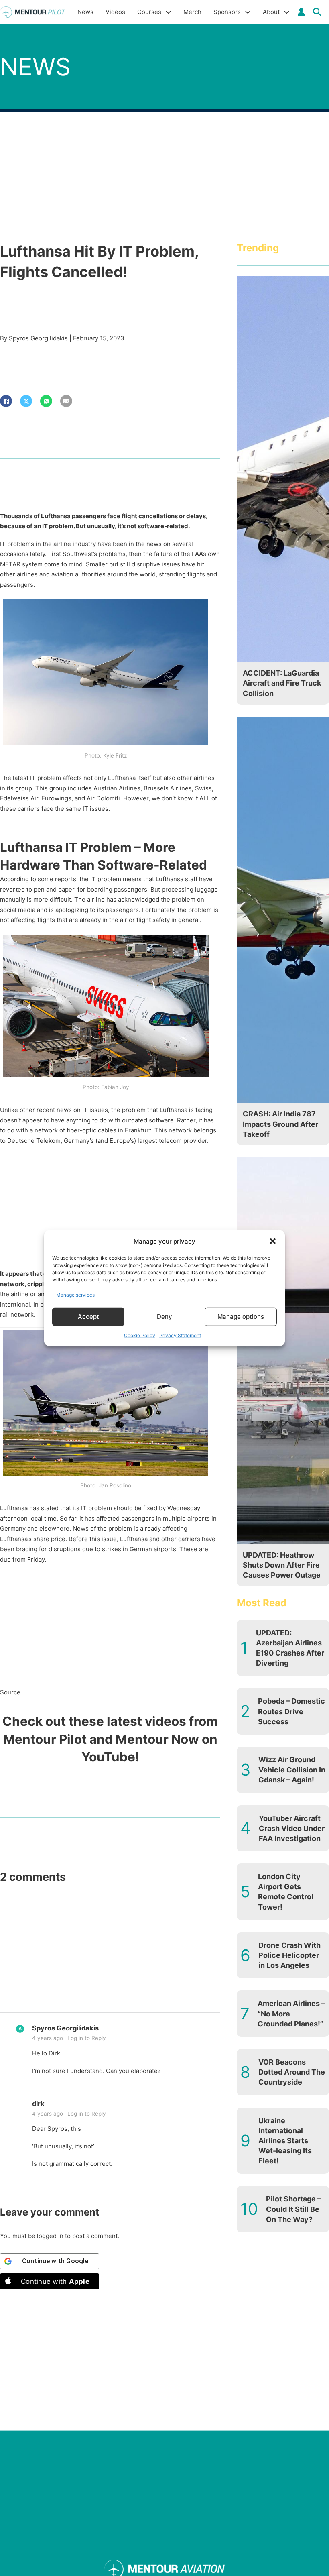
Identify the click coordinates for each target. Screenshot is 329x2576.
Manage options (241, 1317)
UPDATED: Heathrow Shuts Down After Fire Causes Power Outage (282, 1565)
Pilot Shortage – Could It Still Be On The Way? (293, 2209)
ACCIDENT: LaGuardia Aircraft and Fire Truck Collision (282, 683)
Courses (149, 12)
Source (10, 1692)
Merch (192, 12)
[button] (273, 1241)
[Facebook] (6, 401)
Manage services (75, 1295)
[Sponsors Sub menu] (248, 12)
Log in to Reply (87, 2038)
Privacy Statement (180, 1335)
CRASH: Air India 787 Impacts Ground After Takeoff (280, 1124)
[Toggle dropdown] (301, 12)
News (85, 12)
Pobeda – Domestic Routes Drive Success (291, 1711)
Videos (115, 12)
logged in (50, 2236)
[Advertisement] (110, 1209)
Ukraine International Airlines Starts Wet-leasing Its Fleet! (285, 2141)
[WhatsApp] (46, 401)
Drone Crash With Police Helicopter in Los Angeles (289, 1955)
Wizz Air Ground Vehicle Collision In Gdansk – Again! (292, 1770)
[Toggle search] (317, 12)
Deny (164, 1317)
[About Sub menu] (287, 12)
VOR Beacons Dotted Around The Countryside (292, 2072)
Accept (88, 1317)
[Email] (66, 401)
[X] (26, 401)
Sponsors (227, 12)
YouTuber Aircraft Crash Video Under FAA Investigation (292, 1828)
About (271, 12)
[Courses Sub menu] (168, 12)
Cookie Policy (140, 1335)
